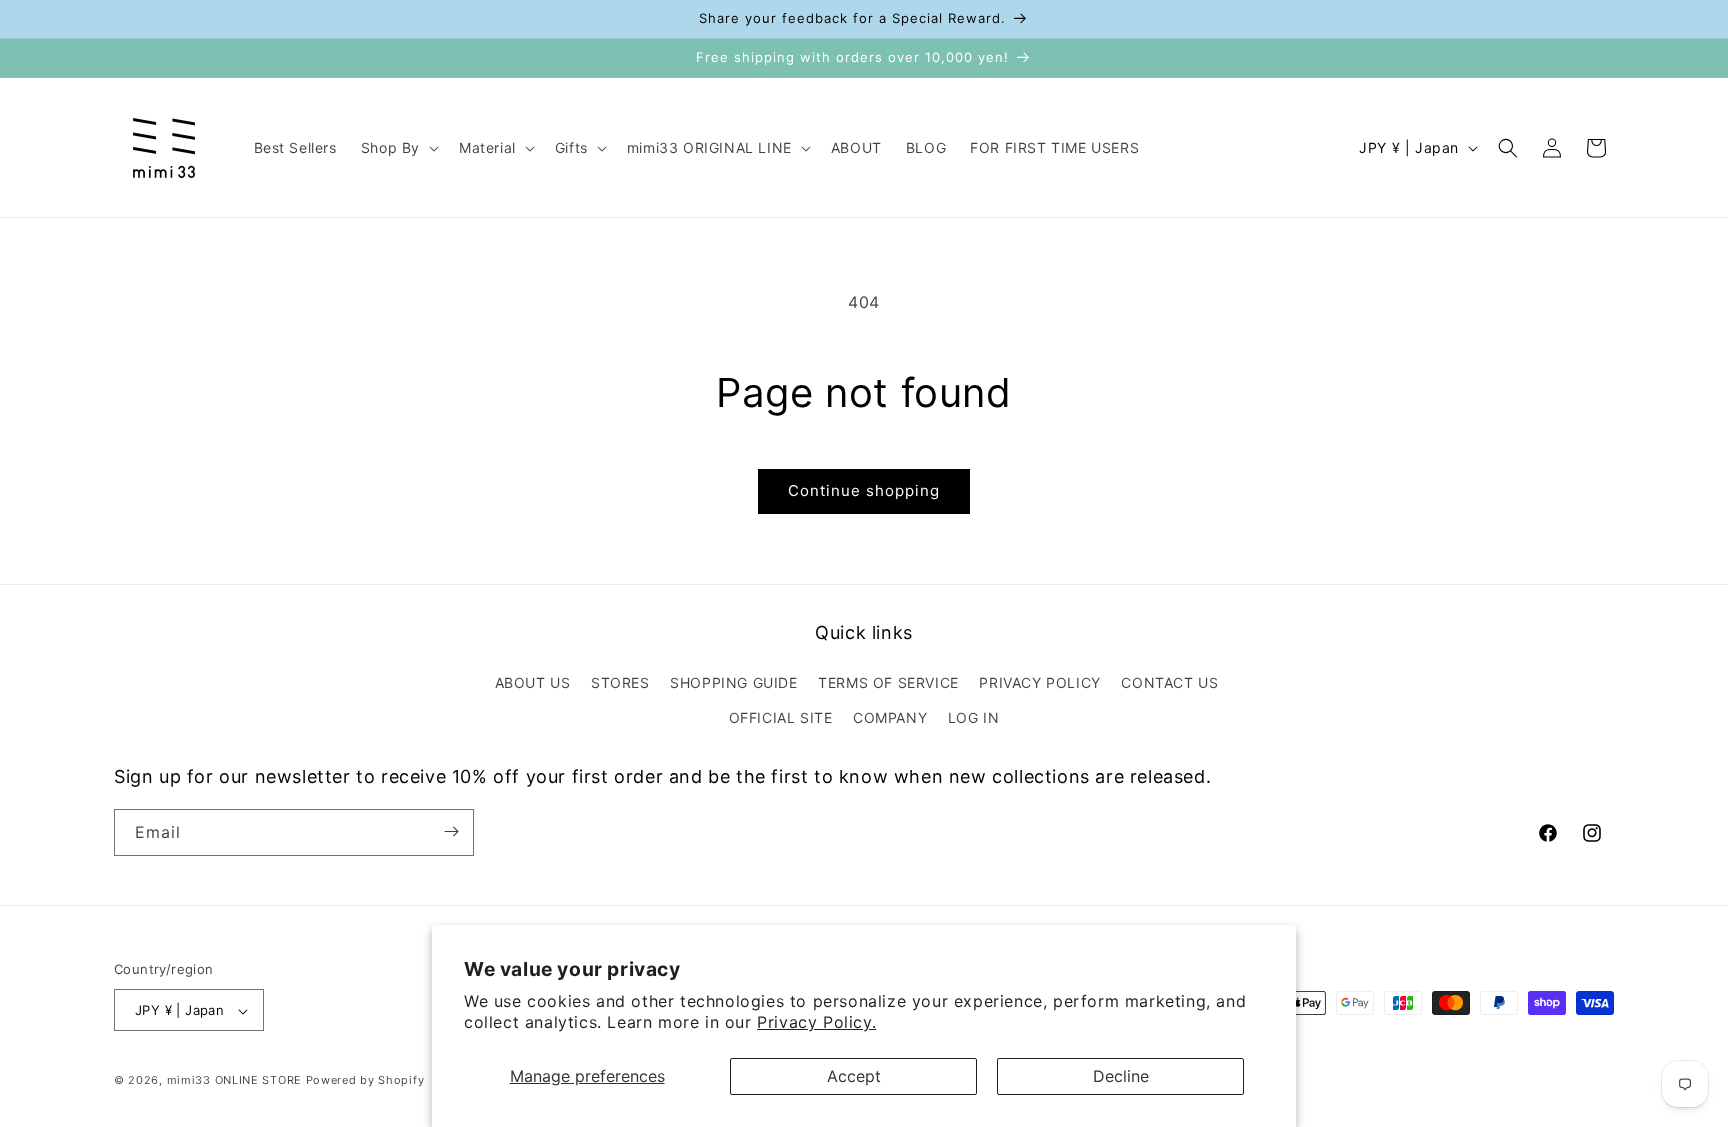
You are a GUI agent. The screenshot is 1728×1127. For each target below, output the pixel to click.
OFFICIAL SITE (781, 717)
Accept (854, 1076)
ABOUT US (533, 681)
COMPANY (890, 717)
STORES (620, 681)
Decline (1121, 1076)
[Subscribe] (451, 831)
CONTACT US (1169, 681)
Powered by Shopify (365, 1081)
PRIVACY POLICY (1039, 681)
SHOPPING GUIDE (733, 681)
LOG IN (974, 717)
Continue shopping (864, 490)
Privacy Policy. (816, 1022)
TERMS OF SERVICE (888, 681)
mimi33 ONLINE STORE (234, 1081)
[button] (398, 148)
